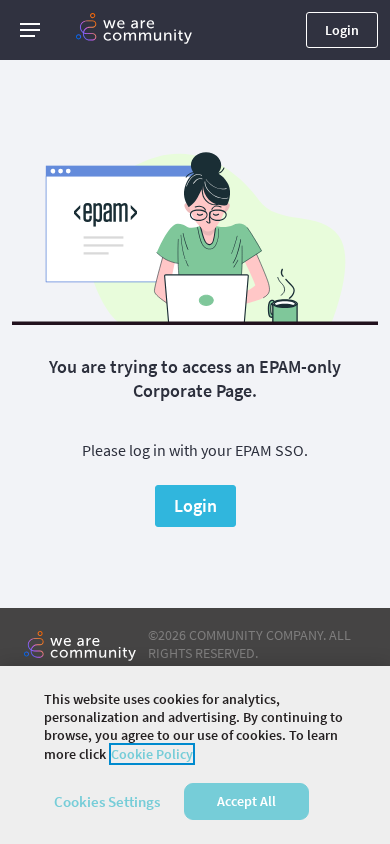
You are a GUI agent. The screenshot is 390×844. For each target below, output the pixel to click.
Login (342, 30)
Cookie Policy (152, 754)
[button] (30, 30)
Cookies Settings (107, 801)
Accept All (246, 801)
